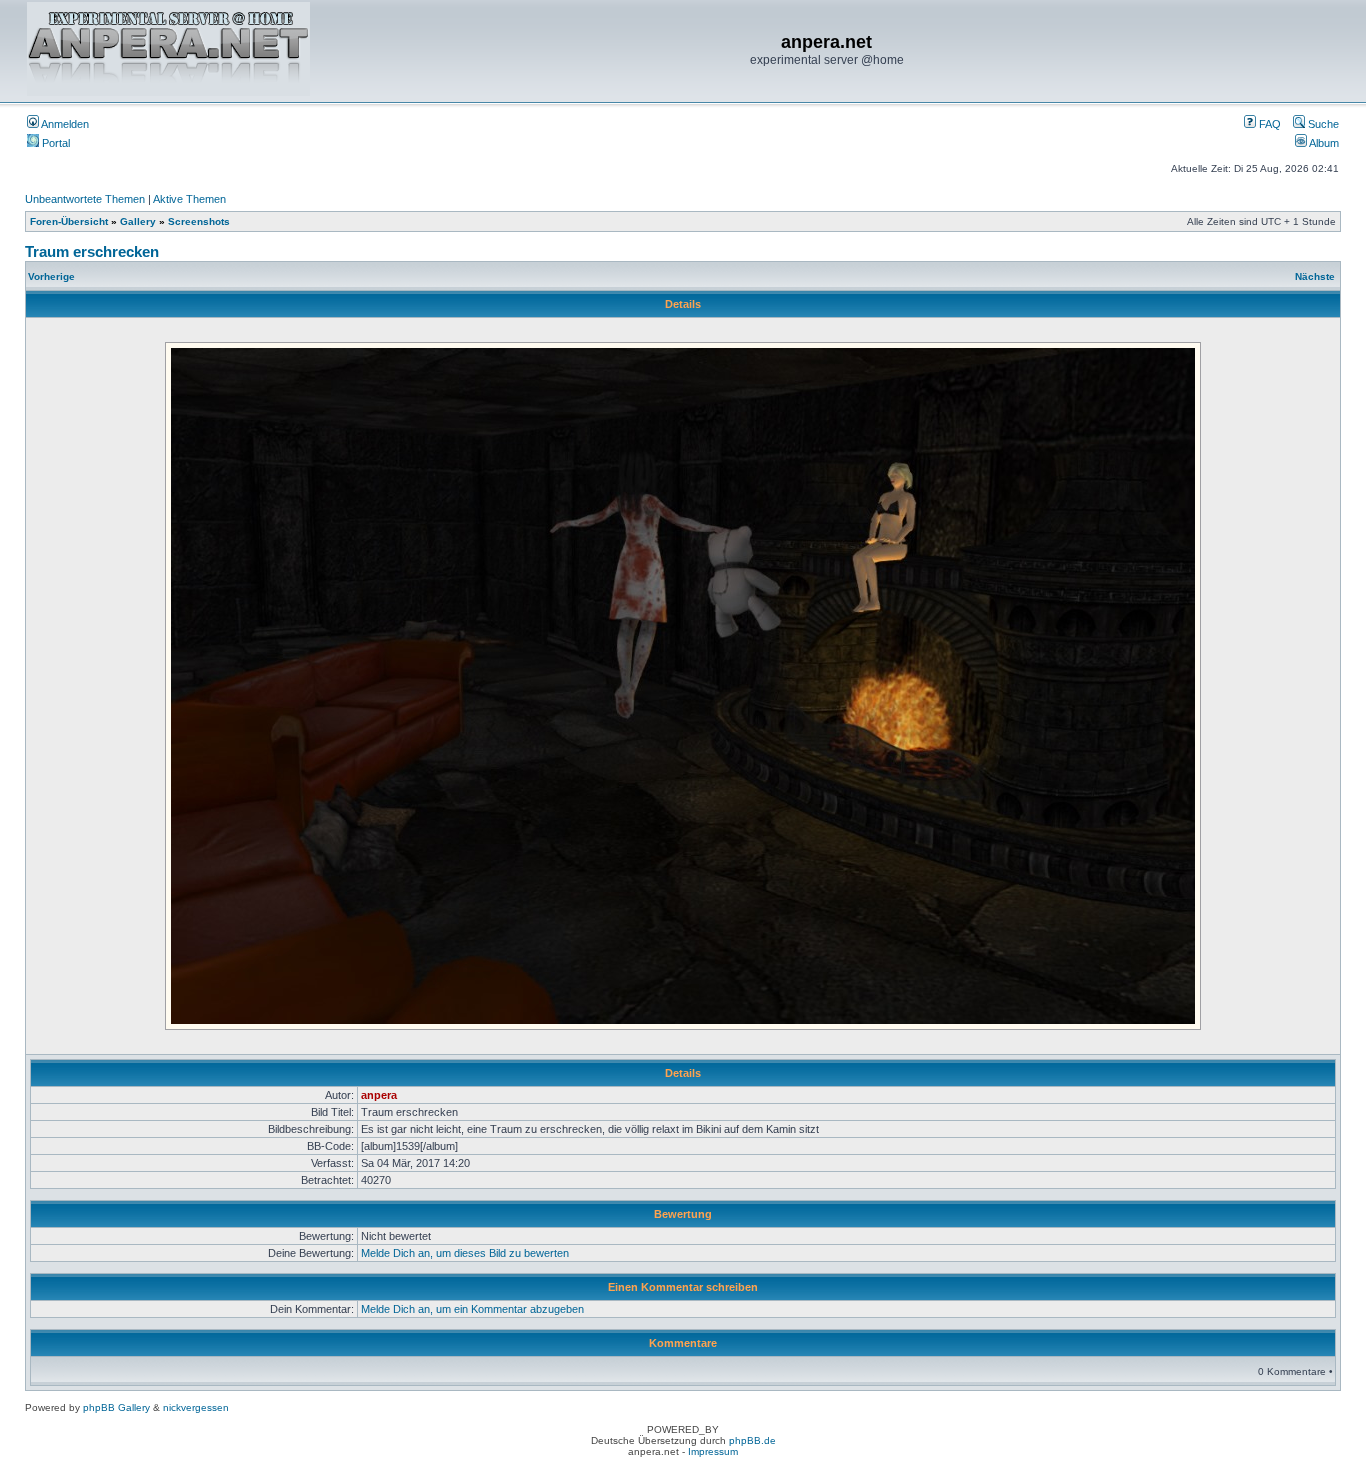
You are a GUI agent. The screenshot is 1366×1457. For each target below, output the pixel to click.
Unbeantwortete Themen (85, 199)
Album (1323, 143)
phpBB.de (752, 1440)
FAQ (1268, 124)
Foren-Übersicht (69, 221)
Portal (54, 143)
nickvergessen (196, 1407)
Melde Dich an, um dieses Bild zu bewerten (465, 1253)
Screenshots (199, 221)
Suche (1322, 124)
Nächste (1315, 276)
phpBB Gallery (116, 1407)
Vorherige (51, 276)
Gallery (138, 221)
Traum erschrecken (92, 251)
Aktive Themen (189, 199)
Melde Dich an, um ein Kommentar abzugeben (472, 1309)
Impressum (713, 1451)
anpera (379, 1095)
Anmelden (64, 124)
